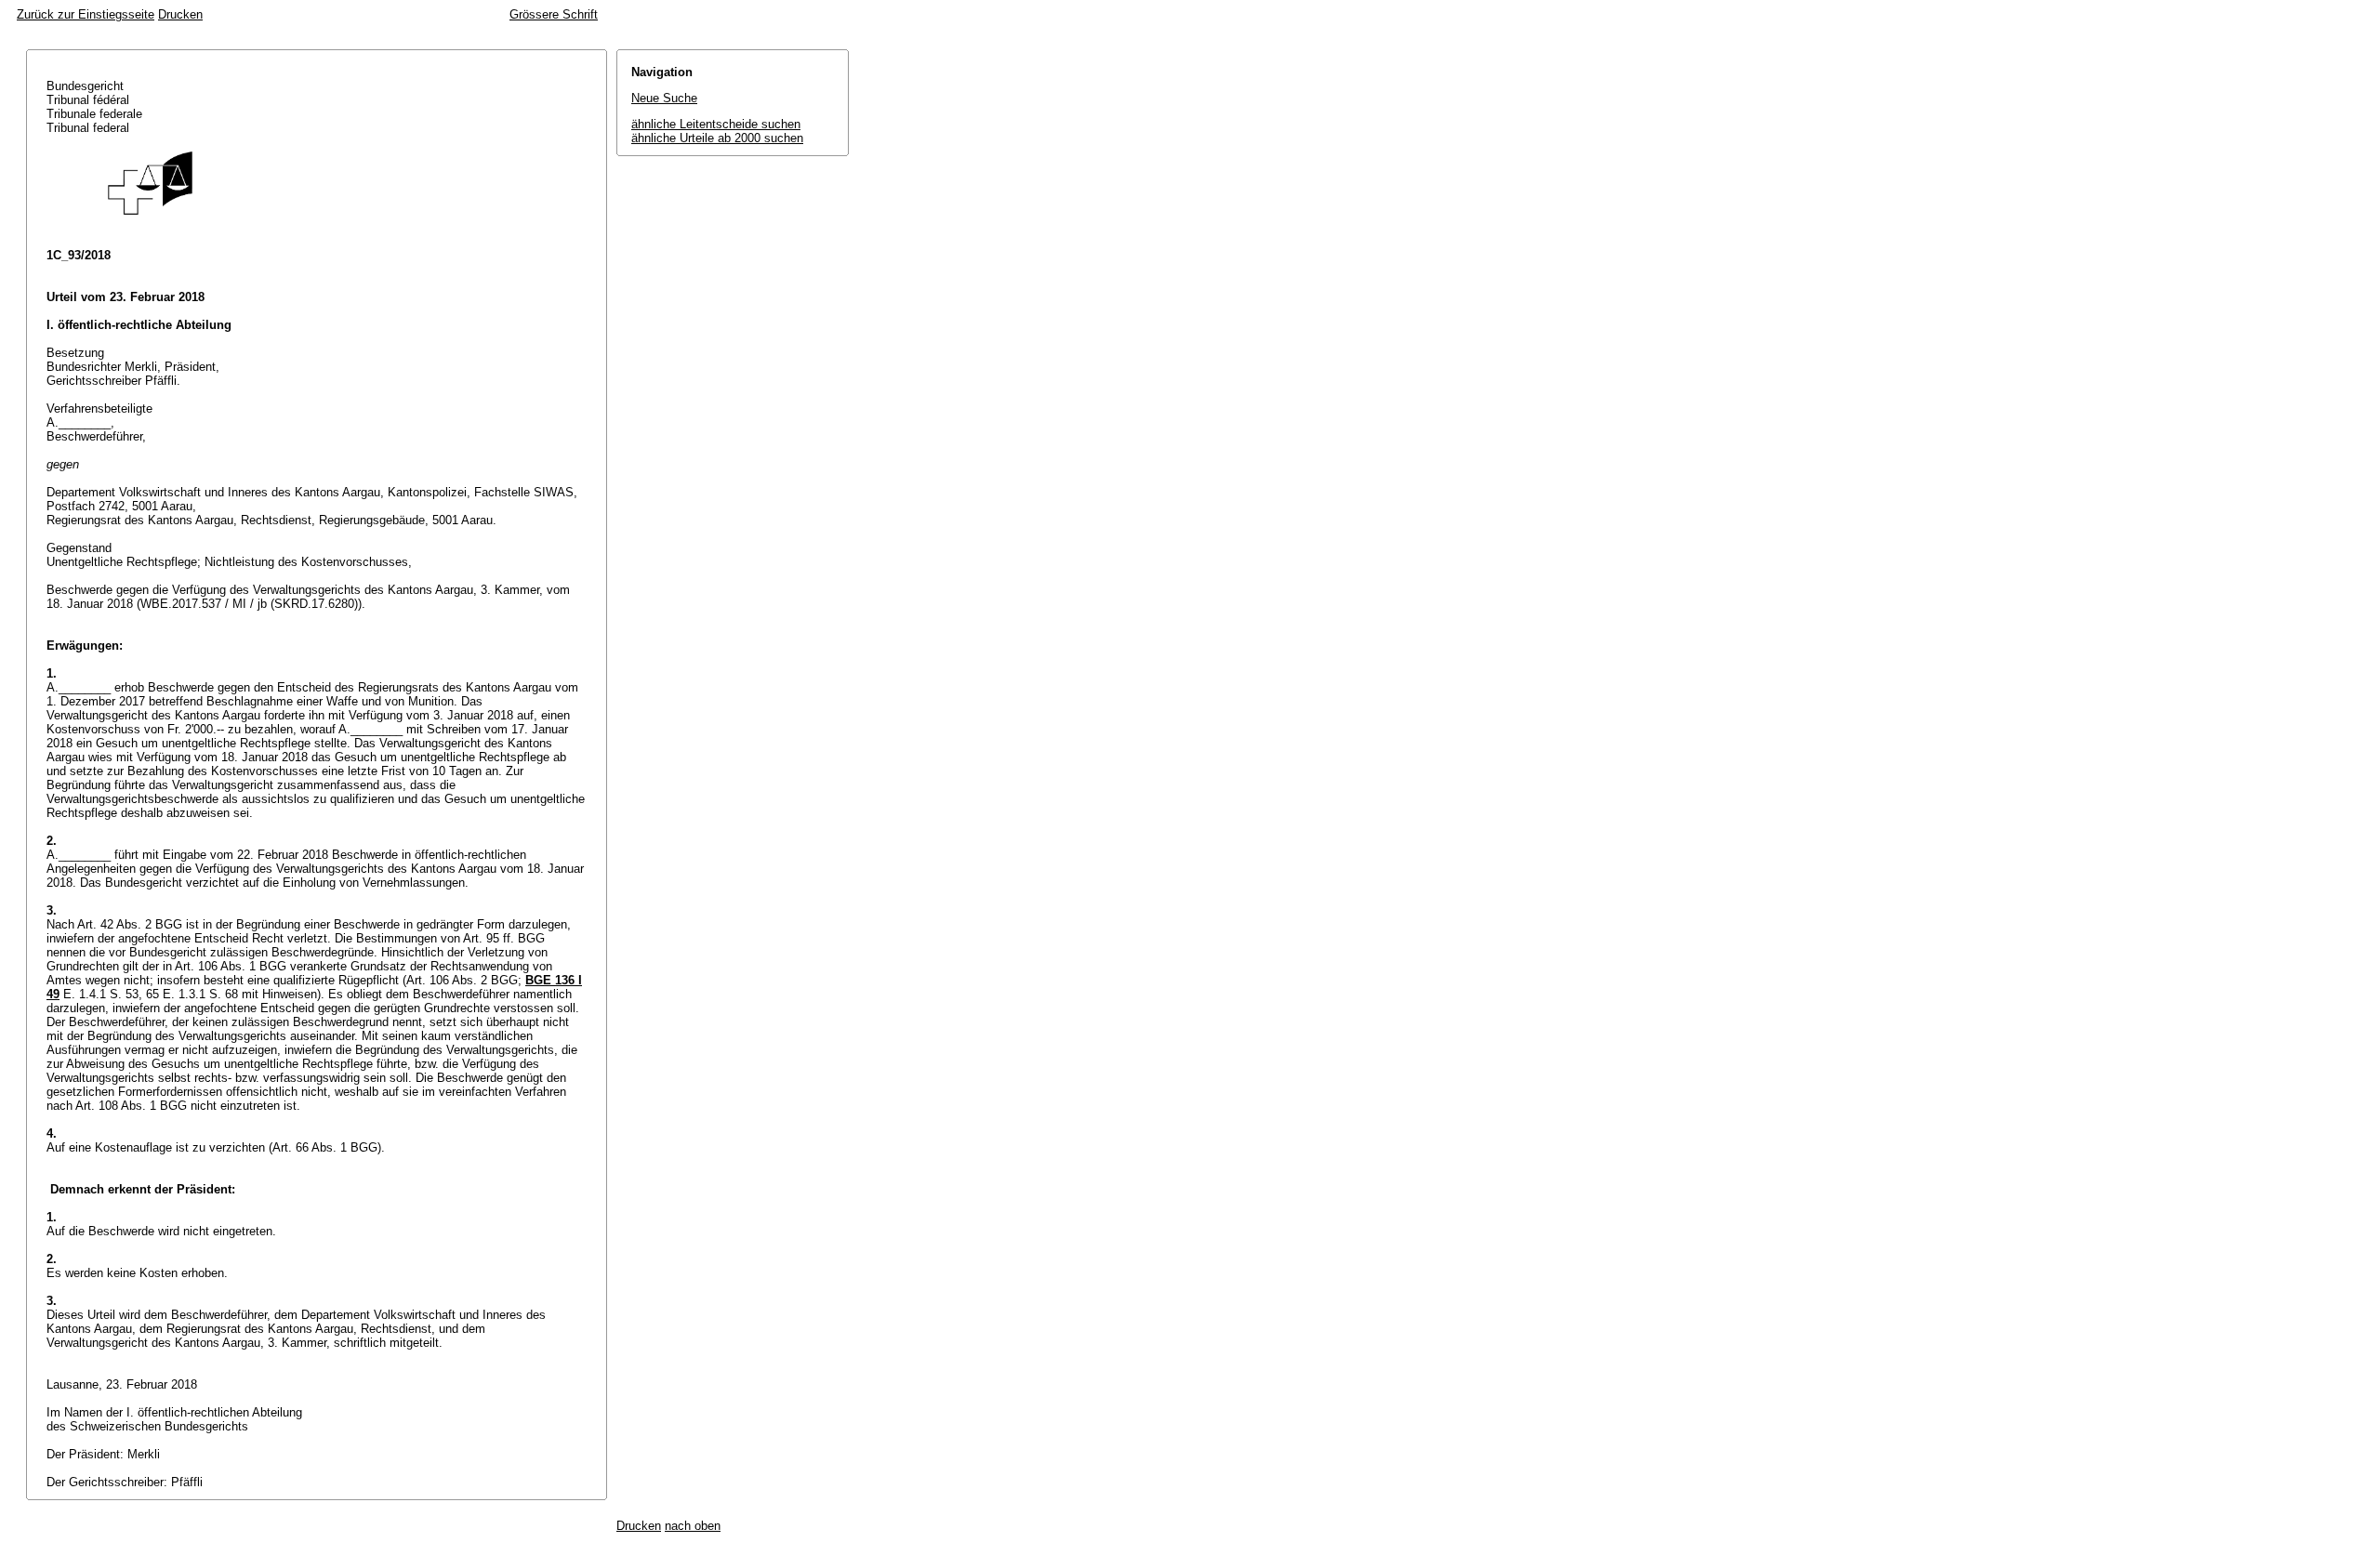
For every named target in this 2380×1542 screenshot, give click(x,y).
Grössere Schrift (554, 14)
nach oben (693, 1526)
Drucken (180, 14)
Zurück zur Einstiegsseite (86, 14)
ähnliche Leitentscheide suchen (716, 124)
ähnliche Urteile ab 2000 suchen (717, 138)
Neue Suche (664, 98)
